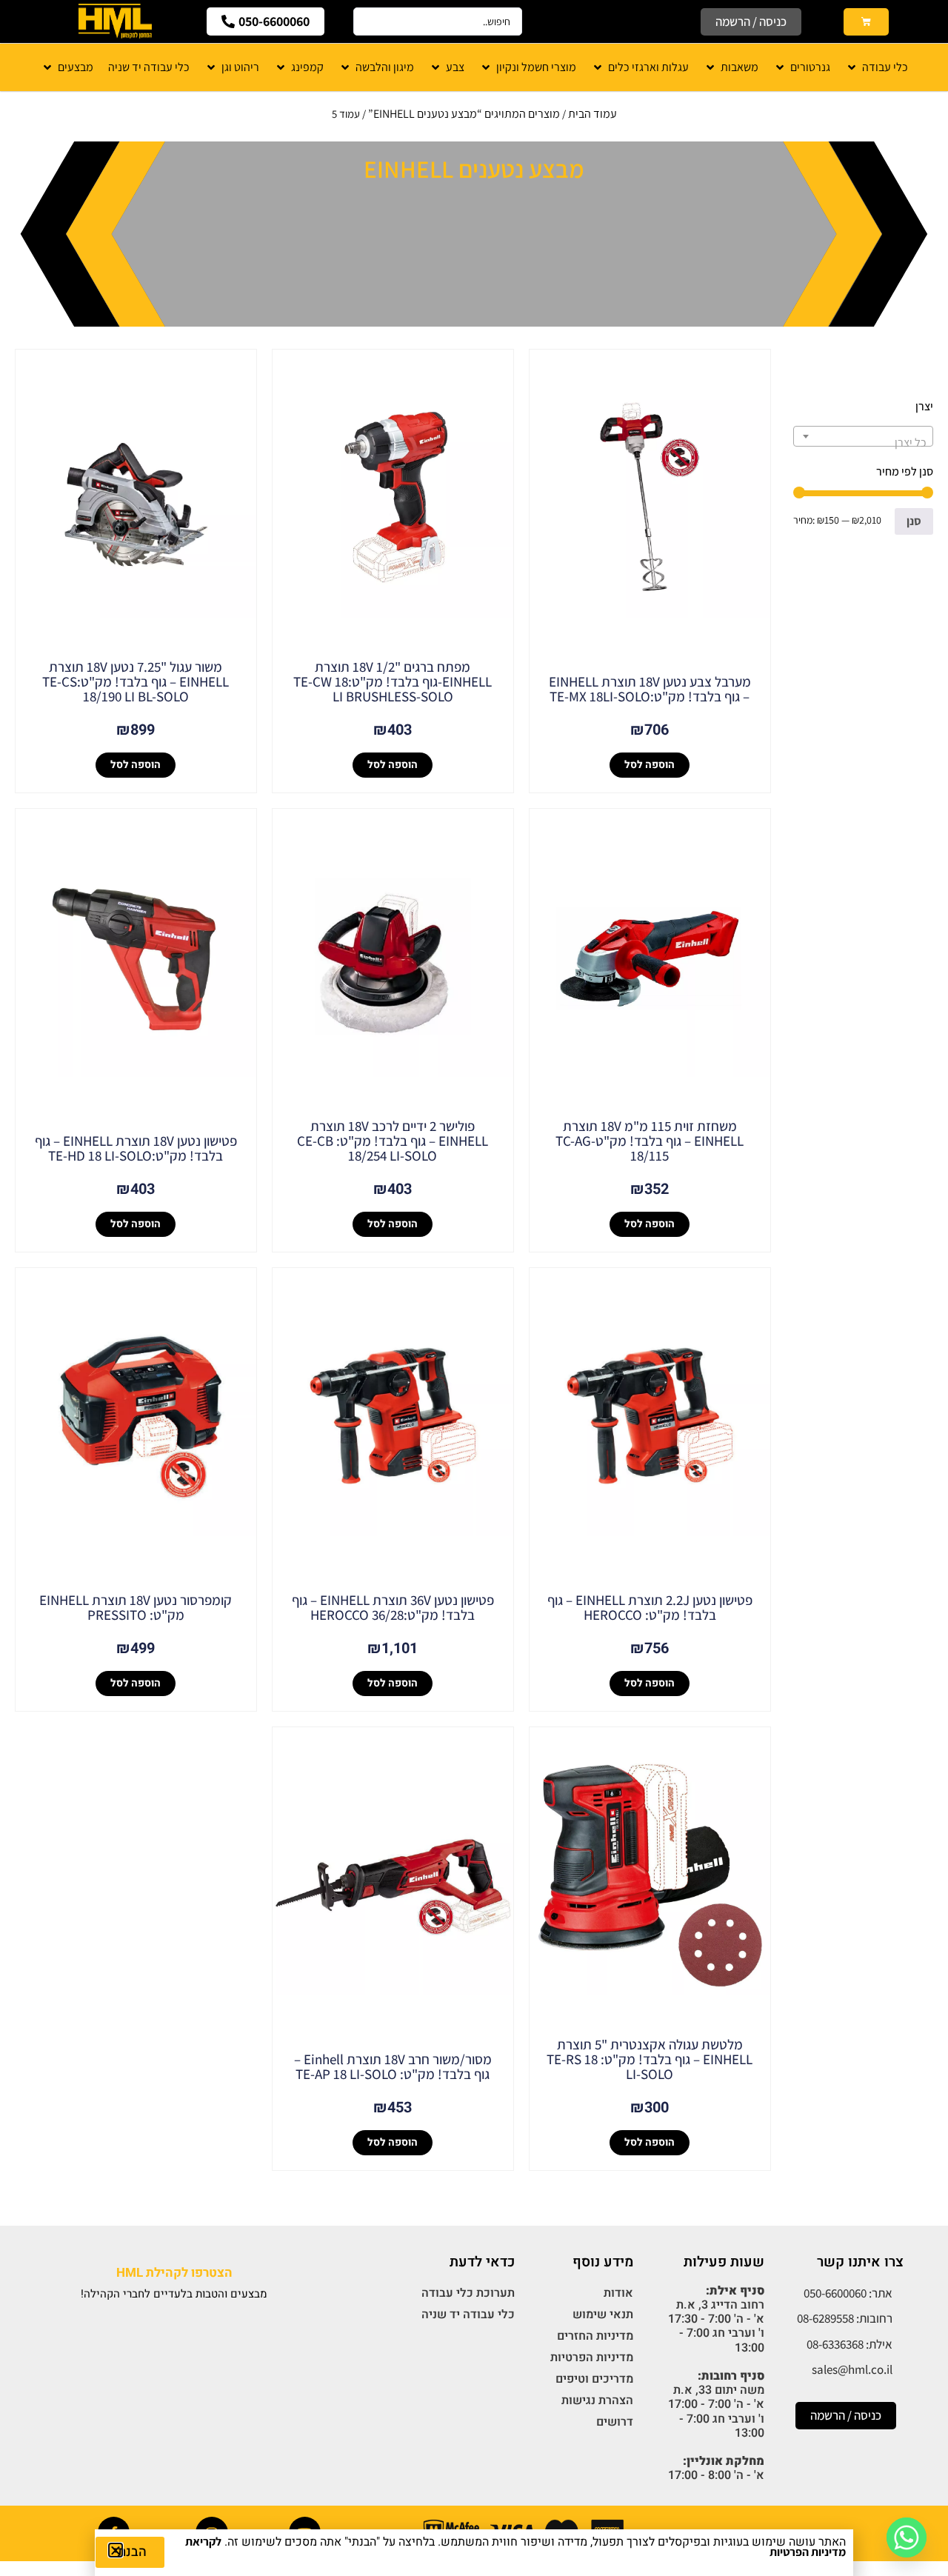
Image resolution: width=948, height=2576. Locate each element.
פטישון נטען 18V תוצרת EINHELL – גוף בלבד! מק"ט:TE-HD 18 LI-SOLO (136, 1148)
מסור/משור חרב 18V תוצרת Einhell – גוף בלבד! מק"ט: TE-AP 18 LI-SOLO (393, 2066)
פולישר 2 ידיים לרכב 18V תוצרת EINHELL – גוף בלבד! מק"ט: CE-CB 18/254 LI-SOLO (393, 1141)
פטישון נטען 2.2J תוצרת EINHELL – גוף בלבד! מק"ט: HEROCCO (650, 1607)
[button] (116, 2550)
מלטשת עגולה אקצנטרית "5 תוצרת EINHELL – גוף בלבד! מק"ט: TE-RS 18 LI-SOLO (650, 2059)
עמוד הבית (592, 114)
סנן (914, 521)
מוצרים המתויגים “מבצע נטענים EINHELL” (464, 114)
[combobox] (863, 436)
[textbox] (863, 443)
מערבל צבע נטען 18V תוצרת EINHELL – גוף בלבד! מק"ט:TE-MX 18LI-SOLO (650, 689)
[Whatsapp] (907, 2537)
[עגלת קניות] (866, 22)
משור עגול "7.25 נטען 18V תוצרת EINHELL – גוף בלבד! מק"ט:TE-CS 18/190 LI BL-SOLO (136, 681)
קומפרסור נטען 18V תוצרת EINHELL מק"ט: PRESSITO (136, 1607)
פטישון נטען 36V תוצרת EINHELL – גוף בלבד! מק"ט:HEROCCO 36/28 (393, 1607)
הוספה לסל (650, 765)
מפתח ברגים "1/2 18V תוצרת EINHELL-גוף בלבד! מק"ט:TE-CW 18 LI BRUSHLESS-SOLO (393, 681)
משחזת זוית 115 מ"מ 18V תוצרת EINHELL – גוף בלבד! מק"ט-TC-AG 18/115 (650, 1141)
